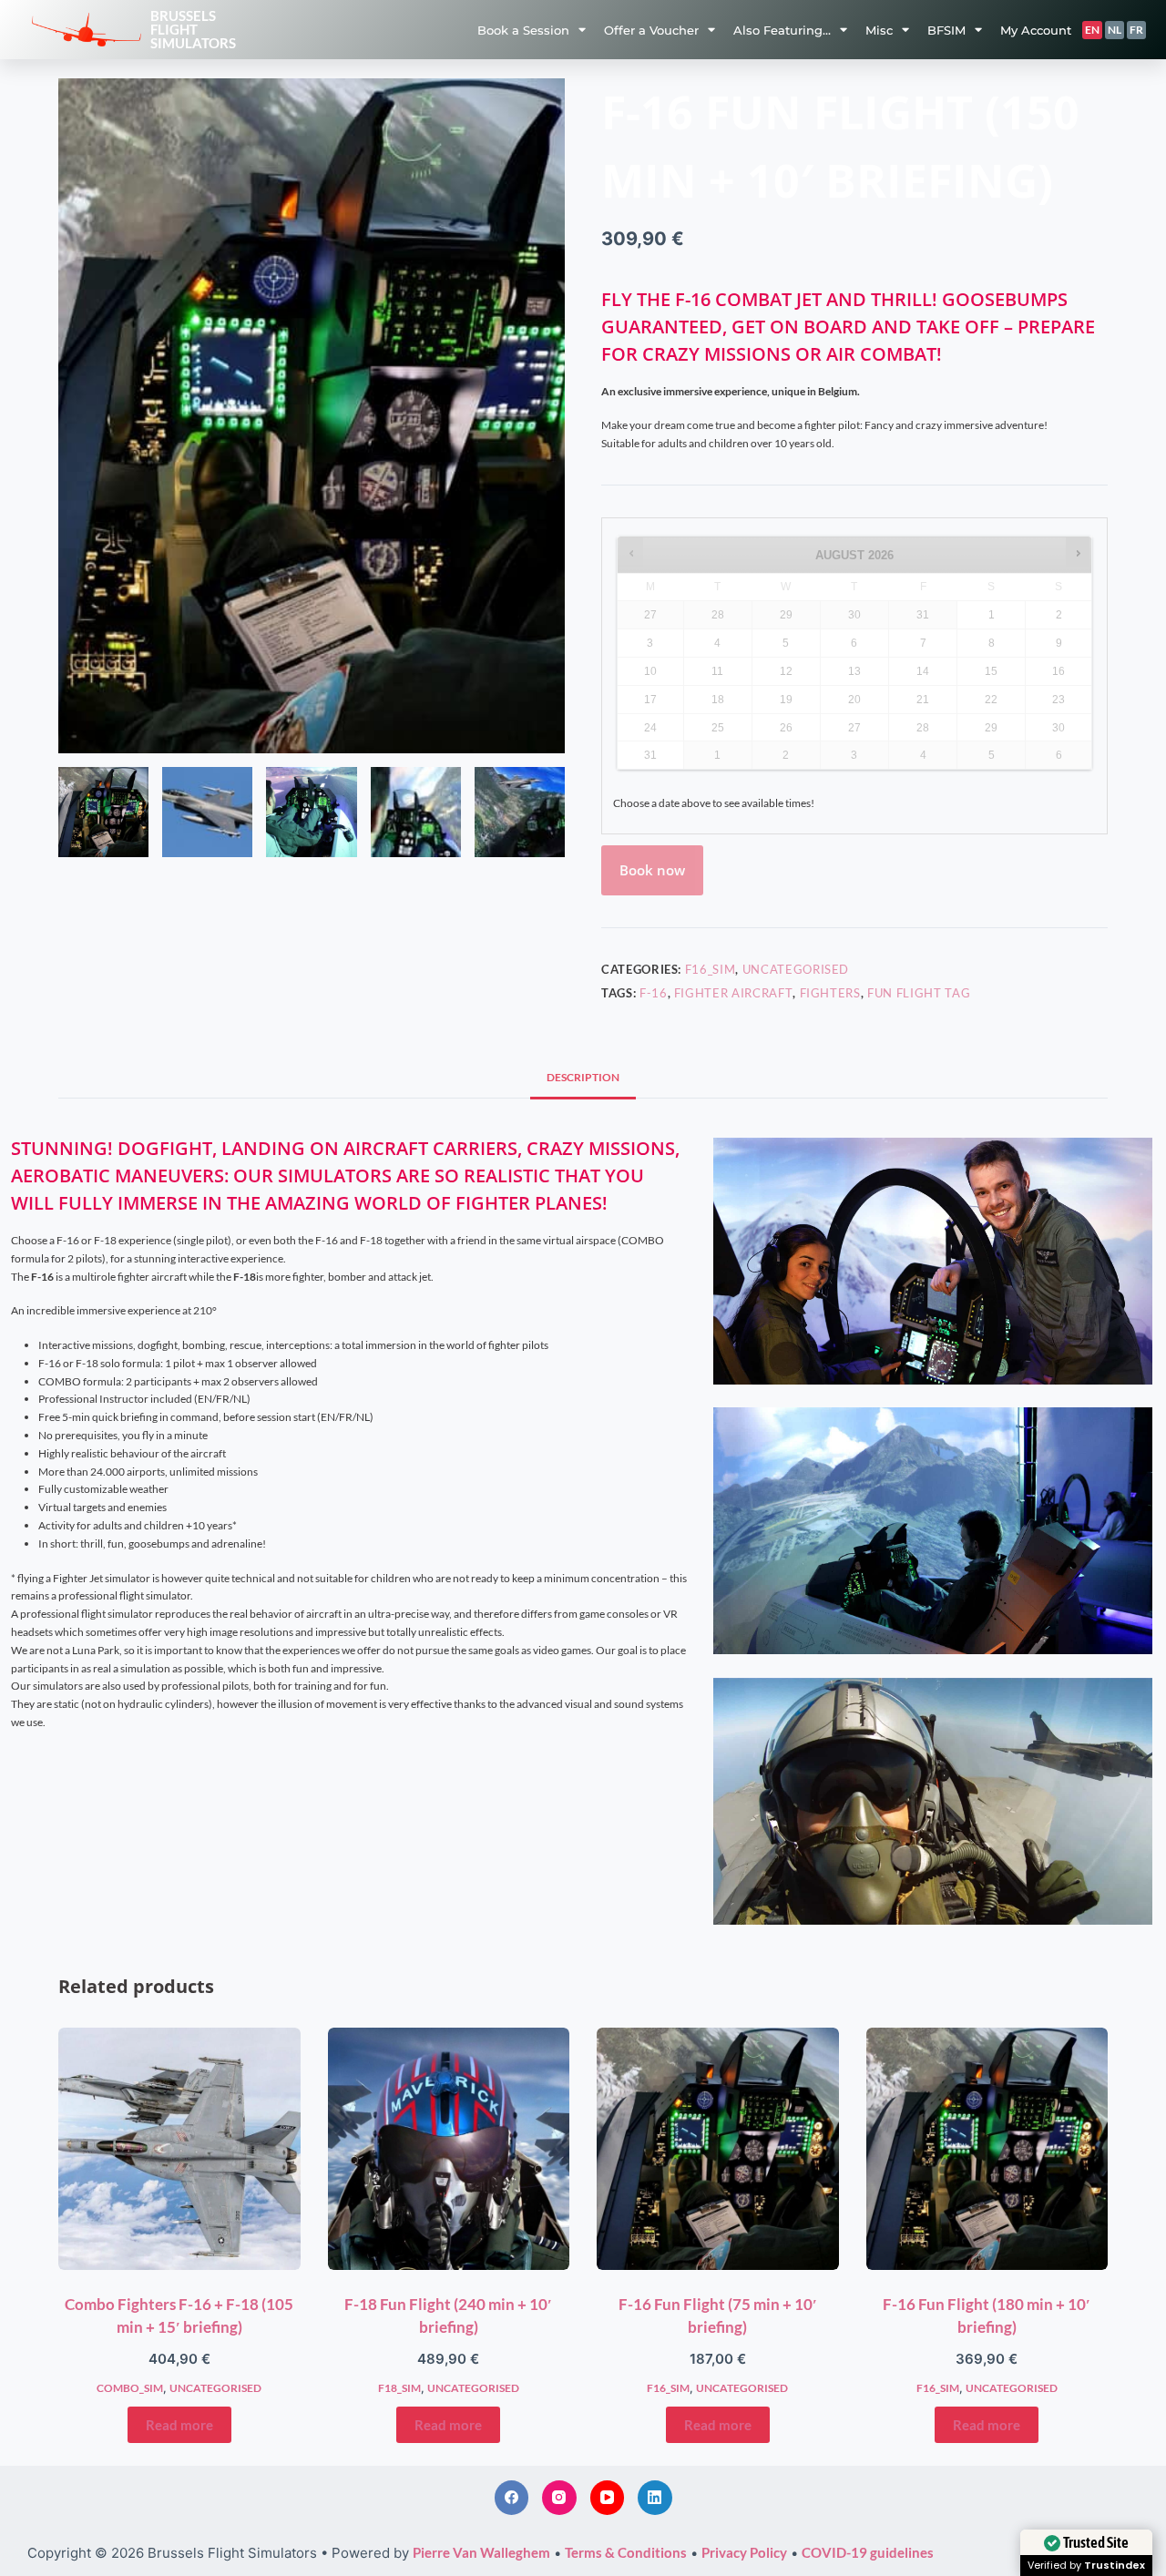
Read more (179, 2425)
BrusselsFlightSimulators (193, 29)
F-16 (654, 993)
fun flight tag (919, 993)
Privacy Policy (744, 2552)
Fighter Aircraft (733, 993)
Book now (652, 870)
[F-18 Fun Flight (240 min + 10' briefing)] (449, 2149)
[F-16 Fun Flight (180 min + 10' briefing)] (987, 2149)
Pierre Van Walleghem (481, 2552)
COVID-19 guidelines (868, 2552)
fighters (830, 993)
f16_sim (711, 969)
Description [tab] (583, 1077)
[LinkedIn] (655, 2498)
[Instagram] (559, 2498)
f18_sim (399, 2388)
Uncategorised (796, 969)
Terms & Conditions (626, 2552)
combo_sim (130, 2388)
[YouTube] (608, 2498)
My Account (1036, 30)
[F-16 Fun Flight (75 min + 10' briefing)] (718, 2149)
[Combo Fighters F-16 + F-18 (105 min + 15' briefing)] (179, 2149)
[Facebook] (512, 2498)
